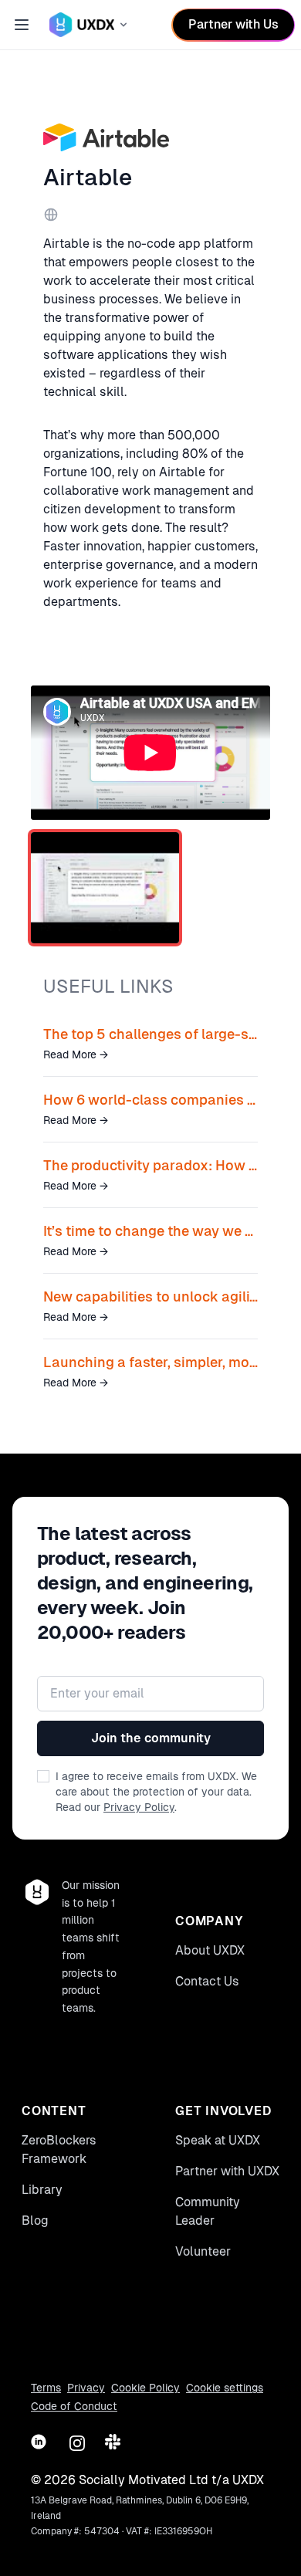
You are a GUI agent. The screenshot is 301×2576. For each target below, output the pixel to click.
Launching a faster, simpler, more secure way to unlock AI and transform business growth (150, 1362)
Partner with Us (233, 24)
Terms (46, 2388)
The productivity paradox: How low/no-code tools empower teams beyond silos (150, 1165)
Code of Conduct (74, 2406)
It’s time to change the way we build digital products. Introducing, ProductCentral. (150, 1231)
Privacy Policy (139, 1807)
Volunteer (203, 2251)
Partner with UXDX (227, 2171)
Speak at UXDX (218, 2140)
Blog (35, 2221)
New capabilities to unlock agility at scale (150, 1296)
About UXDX (210, 1950)
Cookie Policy (145, 2388)
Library (42, 2190)
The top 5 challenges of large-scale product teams (150, 1034)
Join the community (151, 1738)
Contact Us (207, 1981)
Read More (76, 1054)
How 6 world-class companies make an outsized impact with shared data (150, 1100)
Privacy (86, 2388)
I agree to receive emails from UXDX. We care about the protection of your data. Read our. (156, 1792)
